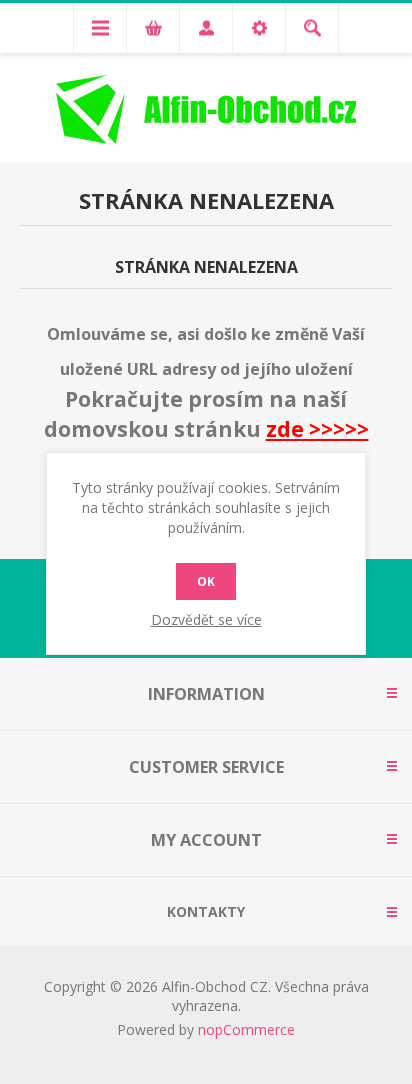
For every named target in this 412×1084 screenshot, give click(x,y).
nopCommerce (246, 1029)
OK (206, 581)
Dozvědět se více (206, 619)
